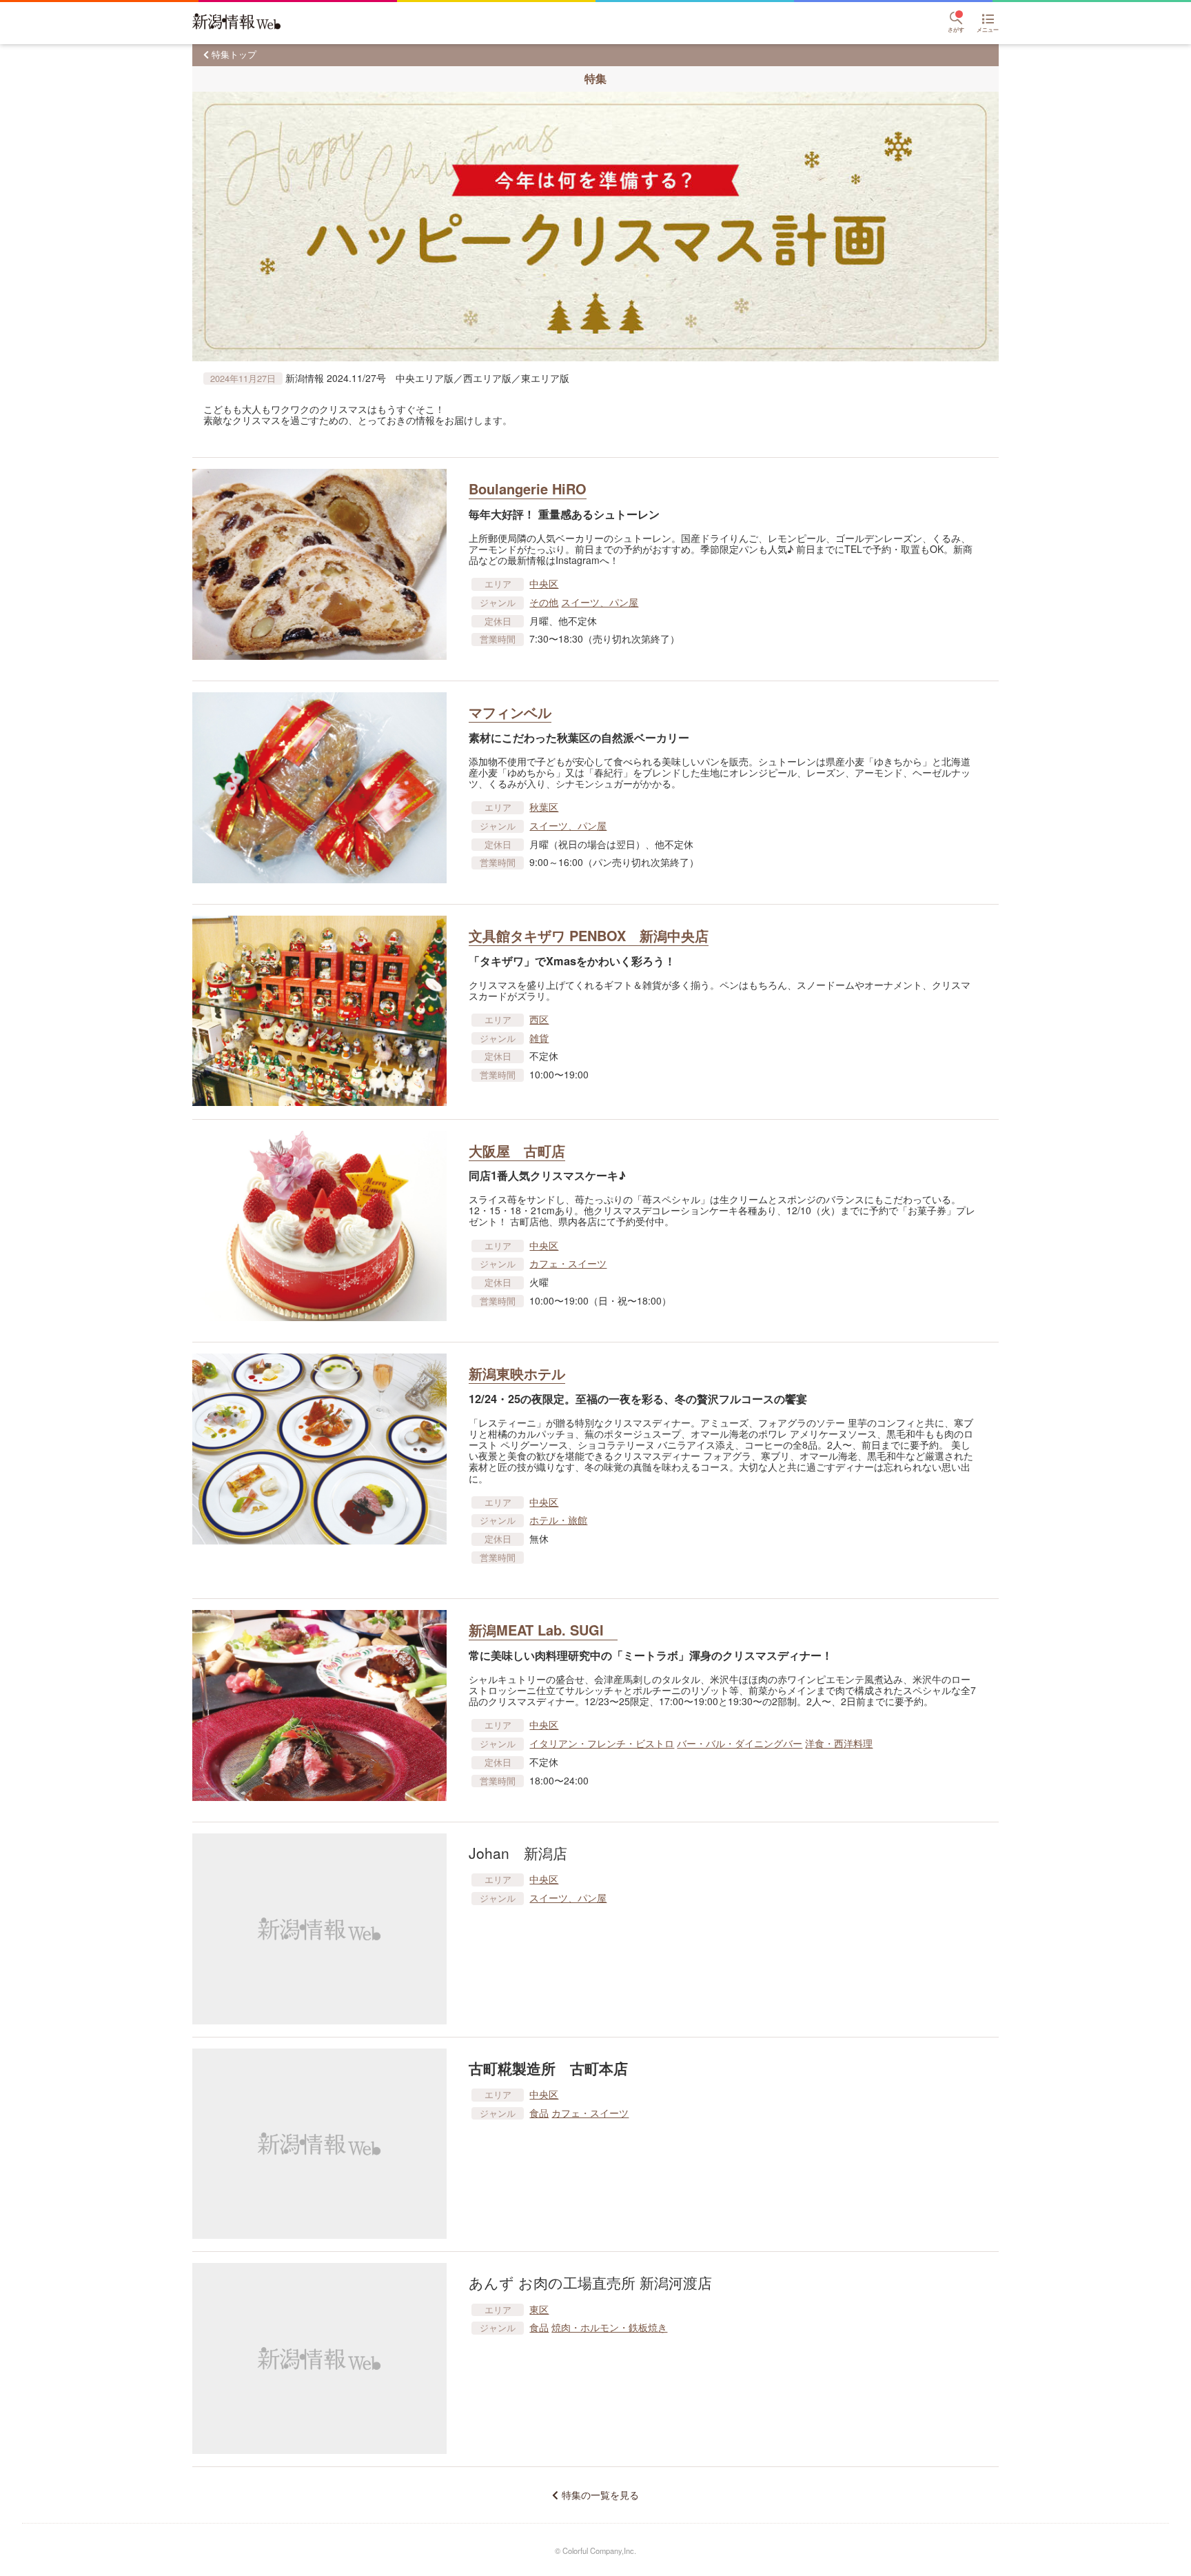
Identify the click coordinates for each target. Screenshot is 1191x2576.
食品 (539, 2113)
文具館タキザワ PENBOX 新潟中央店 (589, 935)
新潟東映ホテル (517, 1373)
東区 (539, 2309)
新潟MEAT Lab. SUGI (543, 1630)
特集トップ (234, 54)
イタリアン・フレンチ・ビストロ (602, 1743)
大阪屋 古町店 (517, 1150)
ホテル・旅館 (558, 1520)
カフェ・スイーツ (568, 1263)
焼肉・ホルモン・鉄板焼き (609, 2327)
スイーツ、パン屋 (600, 602)
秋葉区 (544, 807)
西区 (539, 1019)
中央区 (544, 583)
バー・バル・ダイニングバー (740, 1743)
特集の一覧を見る (600, 2495)
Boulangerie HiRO (528, 489)
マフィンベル (510, 712)
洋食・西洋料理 (839, 1743)
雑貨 (539, 1038)
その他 (544, 602)
